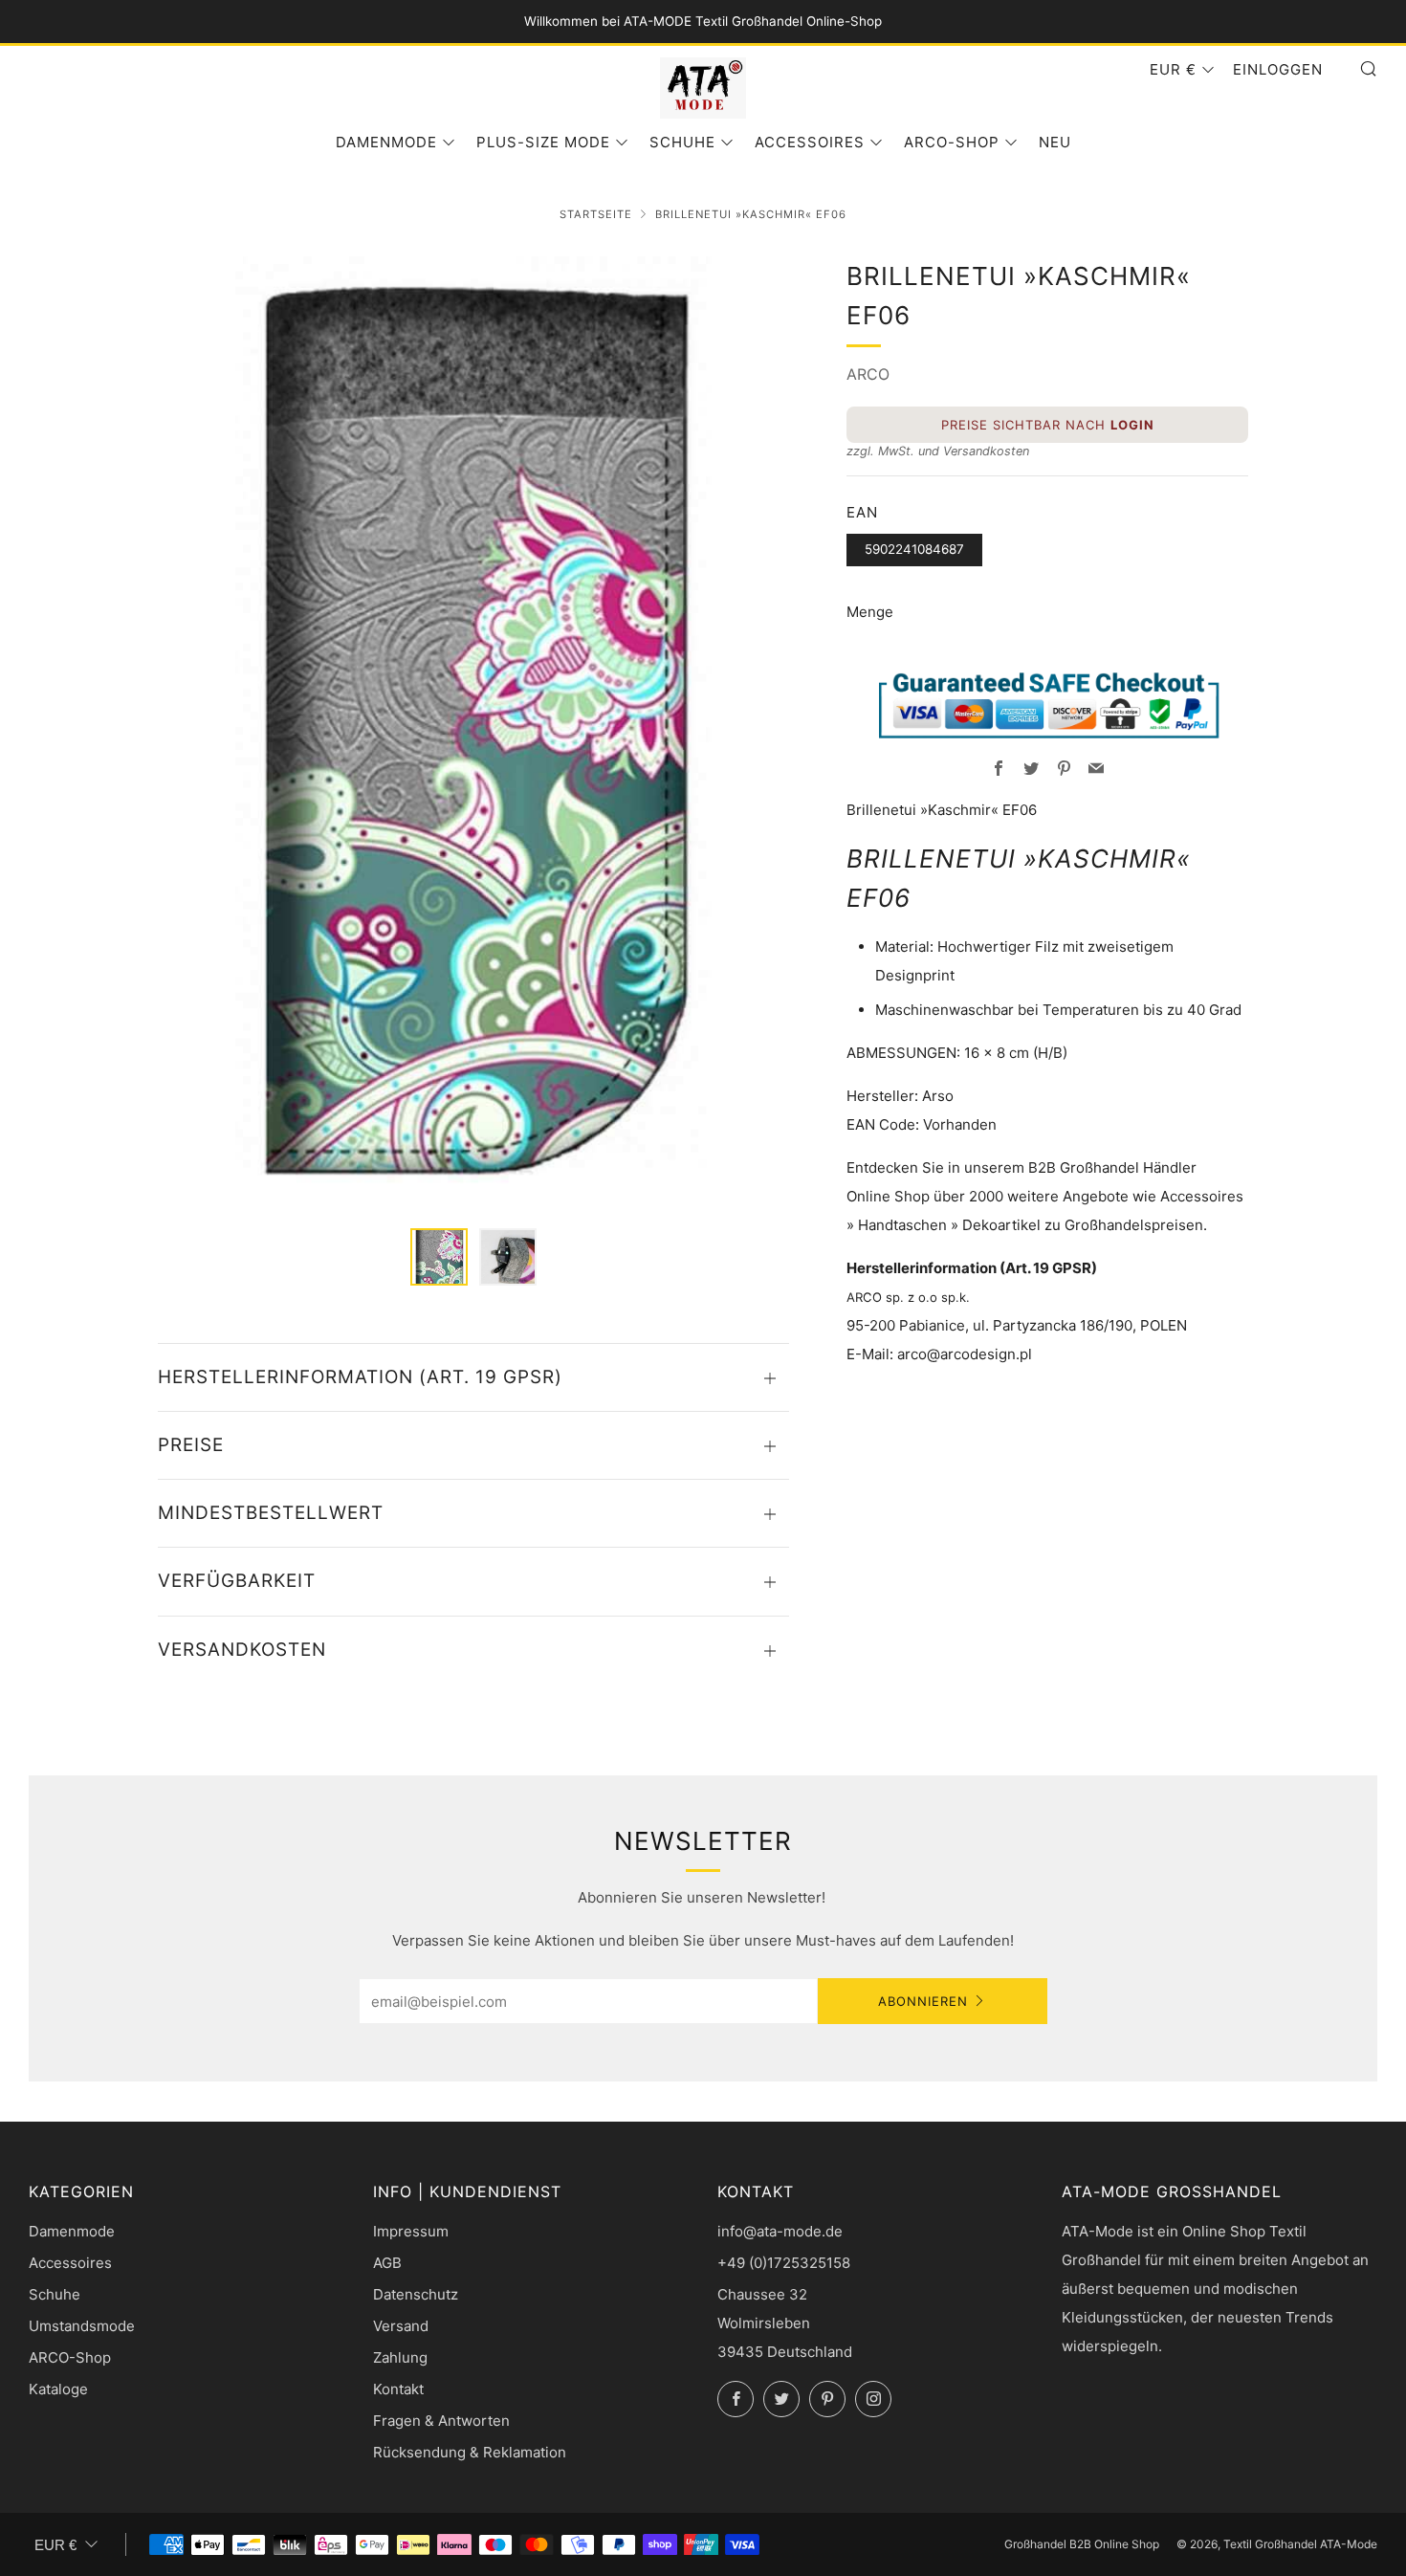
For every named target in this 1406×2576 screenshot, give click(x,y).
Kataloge (58, 2389)
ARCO (868, 374)
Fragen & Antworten (441, 2421)
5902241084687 (914, 549)
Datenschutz (416, 2294)
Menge (870, 612)
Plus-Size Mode (543, 142)
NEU (1055, 142)
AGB (387, 2263)
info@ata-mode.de (780, 2231)
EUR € (1173, 69)
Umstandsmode (82, 2326)
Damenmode (386, 142)
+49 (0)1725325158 (784, 2263)
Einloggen (1278, 69)
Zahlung (400, 2357)
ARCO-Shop (952, 142)
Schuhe (682, 142)
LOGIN (1132, 425)
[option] (473, 731)
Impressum (411, 2231)
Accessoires (810, 142)
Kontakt (398, 2389)
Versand (401, 2326)
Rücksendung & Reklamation (470, 2452)
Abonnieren (923, 2001)
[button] (439, 1257)
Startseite (596, 214)
